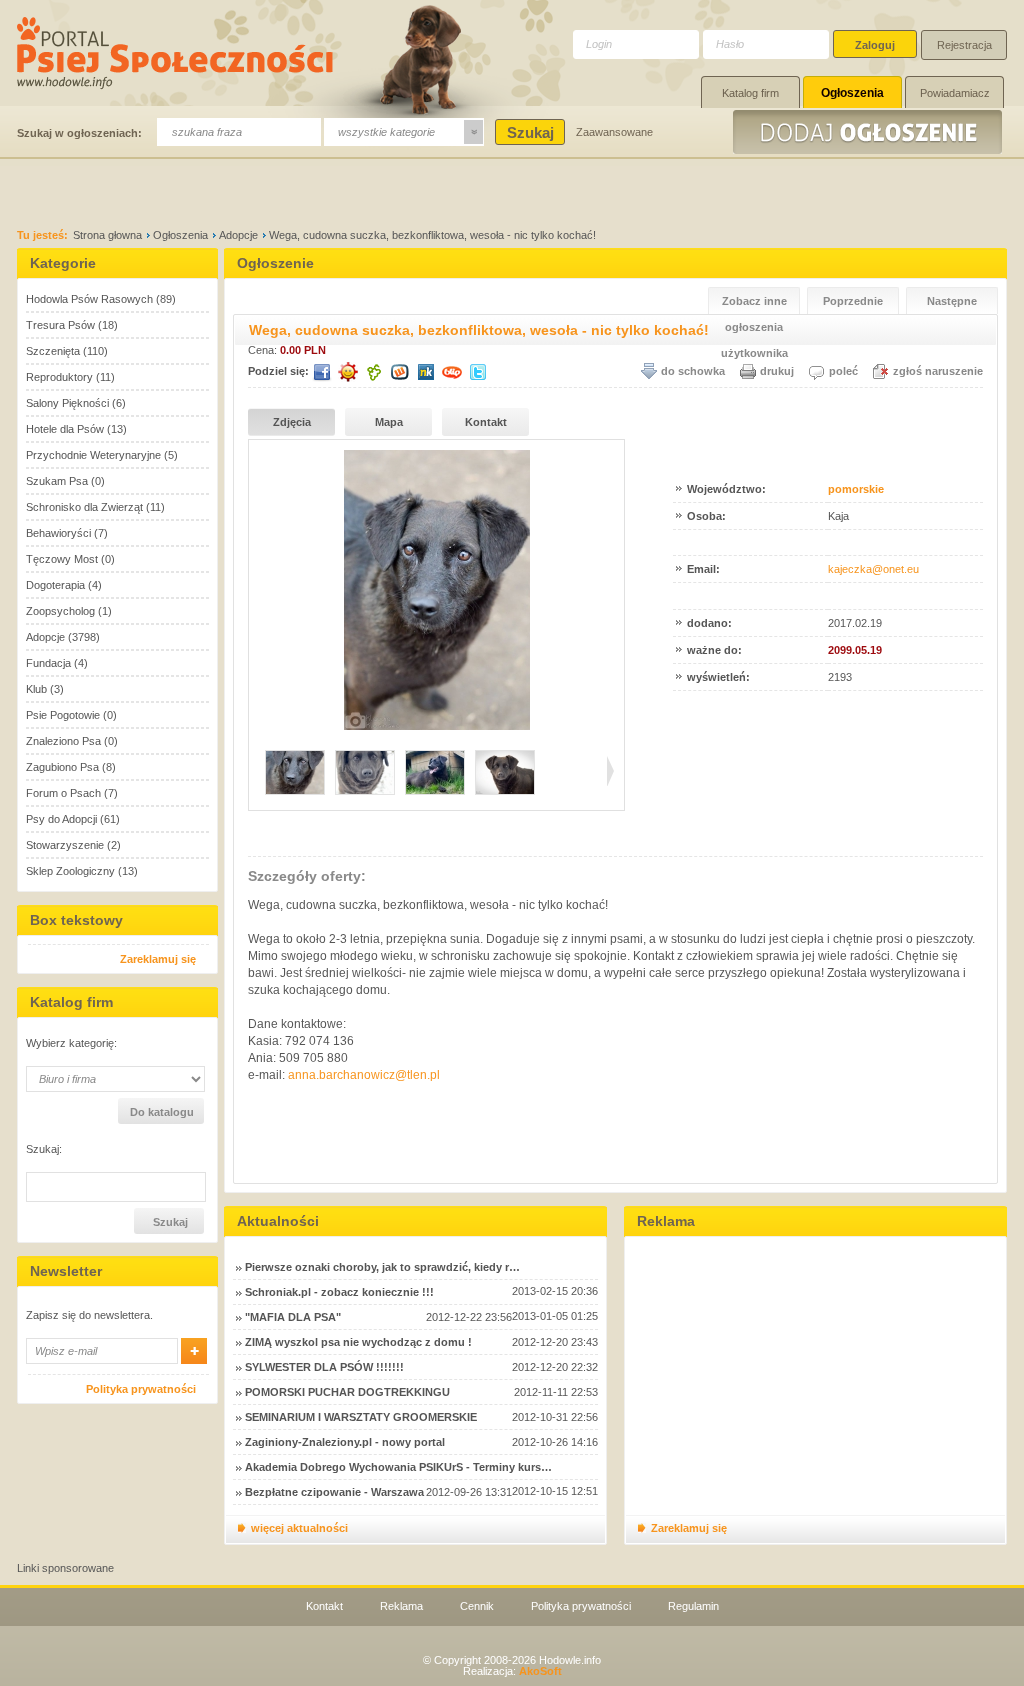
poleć (843, 371)
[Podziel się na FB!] (322, 372)
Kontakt (486, 422)
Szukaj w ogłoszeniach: (79, 133)
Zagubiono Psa (62, 767)
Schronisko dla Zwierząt (84, 507)
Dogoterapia (55, 585)
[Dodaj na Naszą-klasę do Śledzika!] (426, 372)
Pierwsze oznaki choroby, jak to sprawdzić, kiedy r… (382, 1267)
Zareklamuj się (158, 959)
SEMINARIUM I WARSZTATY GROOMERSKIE (361, 1417)
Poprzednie (853, 301)
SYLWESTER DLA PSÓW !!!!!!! (324, 1367)
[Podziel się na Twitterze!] (478, 372)
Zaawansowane (614, 132)
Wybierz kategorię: (71, 1043)
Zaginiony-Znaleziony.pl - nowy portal (345, 1442)
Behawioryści (58, 533)
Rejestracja (964, 45)
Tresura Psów (60, 325)
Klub (36, 689)
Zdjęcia (292, 422)
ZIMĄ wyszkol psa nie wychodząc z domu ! (358, 1342)
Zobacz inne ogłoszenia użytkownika (754, 304)
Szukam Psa (57, 481)
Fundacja (48, 663)
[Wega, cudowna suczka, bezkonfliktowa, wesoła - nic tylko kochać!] (437, 726)
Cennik (477, 1606)
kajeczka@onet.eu (873, 569)
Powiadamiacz (955, 93)
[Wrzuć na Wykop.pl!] (400, 372)
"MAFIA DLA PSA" (293, 1317)
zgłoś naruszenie (938, 371)
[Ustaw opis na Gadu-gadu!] (348, 372)
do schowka (693, 371)
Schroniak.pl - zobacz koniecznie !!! (339, 1292)
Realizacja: (512, 1671)
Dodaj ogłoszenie (870, 132)
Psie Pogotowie (63, 715)
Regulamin (693, 1606)
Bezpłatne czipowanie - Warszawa (334, 1492)
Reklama (401, 1606)
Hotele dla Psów (65, 429)
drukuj (777, 371)
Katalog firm (750, 93)
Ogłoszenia (852, 93)
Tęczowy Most (62, 559)
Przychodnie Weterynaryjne (93, 455)
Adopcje (238, 235)
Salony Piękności (67, 403)
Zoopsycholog (60, 611)
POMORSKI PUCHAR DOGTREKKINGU (347, 1392)
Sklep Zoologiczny (70, 871)
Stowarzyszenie (65, 845)
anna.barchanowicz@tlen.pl (364, 1075)
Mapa (389, 422)
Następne (952, 301)
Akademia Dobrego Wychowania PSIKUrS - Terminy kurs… (398, 1467)
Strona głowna (107, 235)
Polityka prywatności (141, 1389)
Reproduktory (59, 377)
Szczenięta (53, 351)
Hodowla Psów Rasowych (89, 299)
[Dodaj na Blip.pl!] (452, 372)
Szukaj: (44, 1149)
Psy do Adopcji (61, 819)
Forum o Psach (63, 793)
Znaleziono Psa (63, 741)
